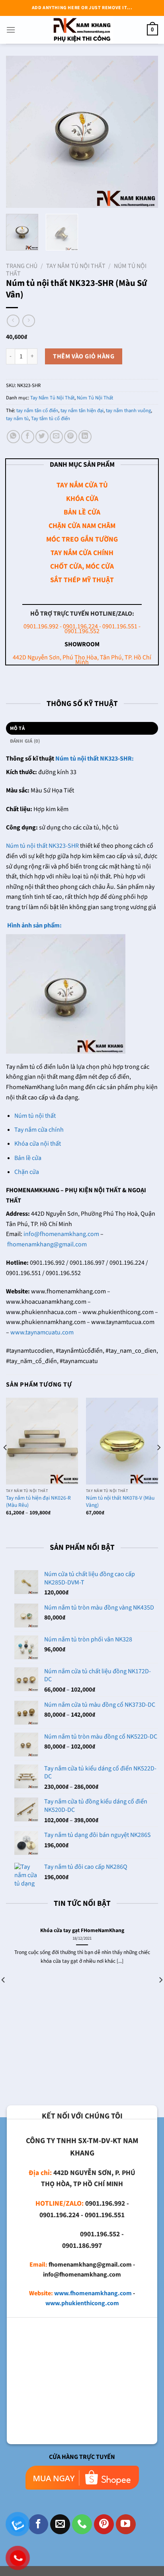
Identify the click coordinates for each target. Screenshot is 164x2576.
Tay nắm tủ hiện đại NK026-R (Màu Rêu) (38, 1501)
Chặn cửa (27, 1172)
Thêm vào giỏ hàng (84, 356)
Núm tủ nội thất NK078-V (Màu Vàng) (120, 1501)
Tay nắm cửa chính (39, 1130)
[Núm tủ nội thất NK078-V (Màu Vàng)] (122, 1441)
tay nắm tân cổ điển (37, 411)
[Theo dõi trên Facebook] (38, 2524)
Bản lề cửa (28, 1158)
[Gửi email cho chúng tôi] (60, 2524)
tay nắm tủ (17, 419)
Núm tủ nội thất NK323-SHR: (95, 759)
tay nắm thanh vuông (128, 411)
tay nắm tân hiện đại (82, 411)
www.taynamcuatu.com (42, 1332)
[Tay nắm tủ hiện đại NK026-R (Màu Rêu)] (42, 1441)
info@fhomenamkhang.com (61, 1234)
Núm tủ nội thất (35, 1116)
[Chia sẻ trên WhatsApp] (13, 437)
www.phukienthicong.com (82, 2303)
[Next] (145, 132)
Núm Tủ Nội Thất (95, 398)
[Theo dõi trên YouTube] (126, 2524)
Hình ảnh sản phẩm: (34, 925)
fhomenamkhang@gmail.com (47, 1244)
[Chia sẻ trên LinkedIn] (85, 437)
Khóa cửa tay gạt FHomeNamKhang (82, 1931)
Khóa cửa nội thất (38, 1144)
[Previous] (19, 132)
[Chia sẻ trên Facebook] (28, 437)
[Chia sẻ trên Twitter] (42, 437)
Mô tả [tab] (17, 728)
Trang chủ (22, 266)
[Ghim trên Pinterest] (71, 437)
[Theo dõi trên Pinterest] (104, 2524)
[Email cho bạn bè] (56, 437)
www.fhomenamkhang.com (93, 2293)
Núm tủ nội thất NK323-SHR (42, 846)
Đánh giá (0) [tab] (25, 741)
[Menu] (11, 30)
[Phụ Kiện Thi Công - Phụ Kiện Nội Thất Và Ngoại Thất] (82, 30)
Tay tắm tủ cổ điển (51, 419)
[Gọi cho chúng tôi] (82, 2524)
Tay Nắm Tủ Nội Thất (76, 266)
